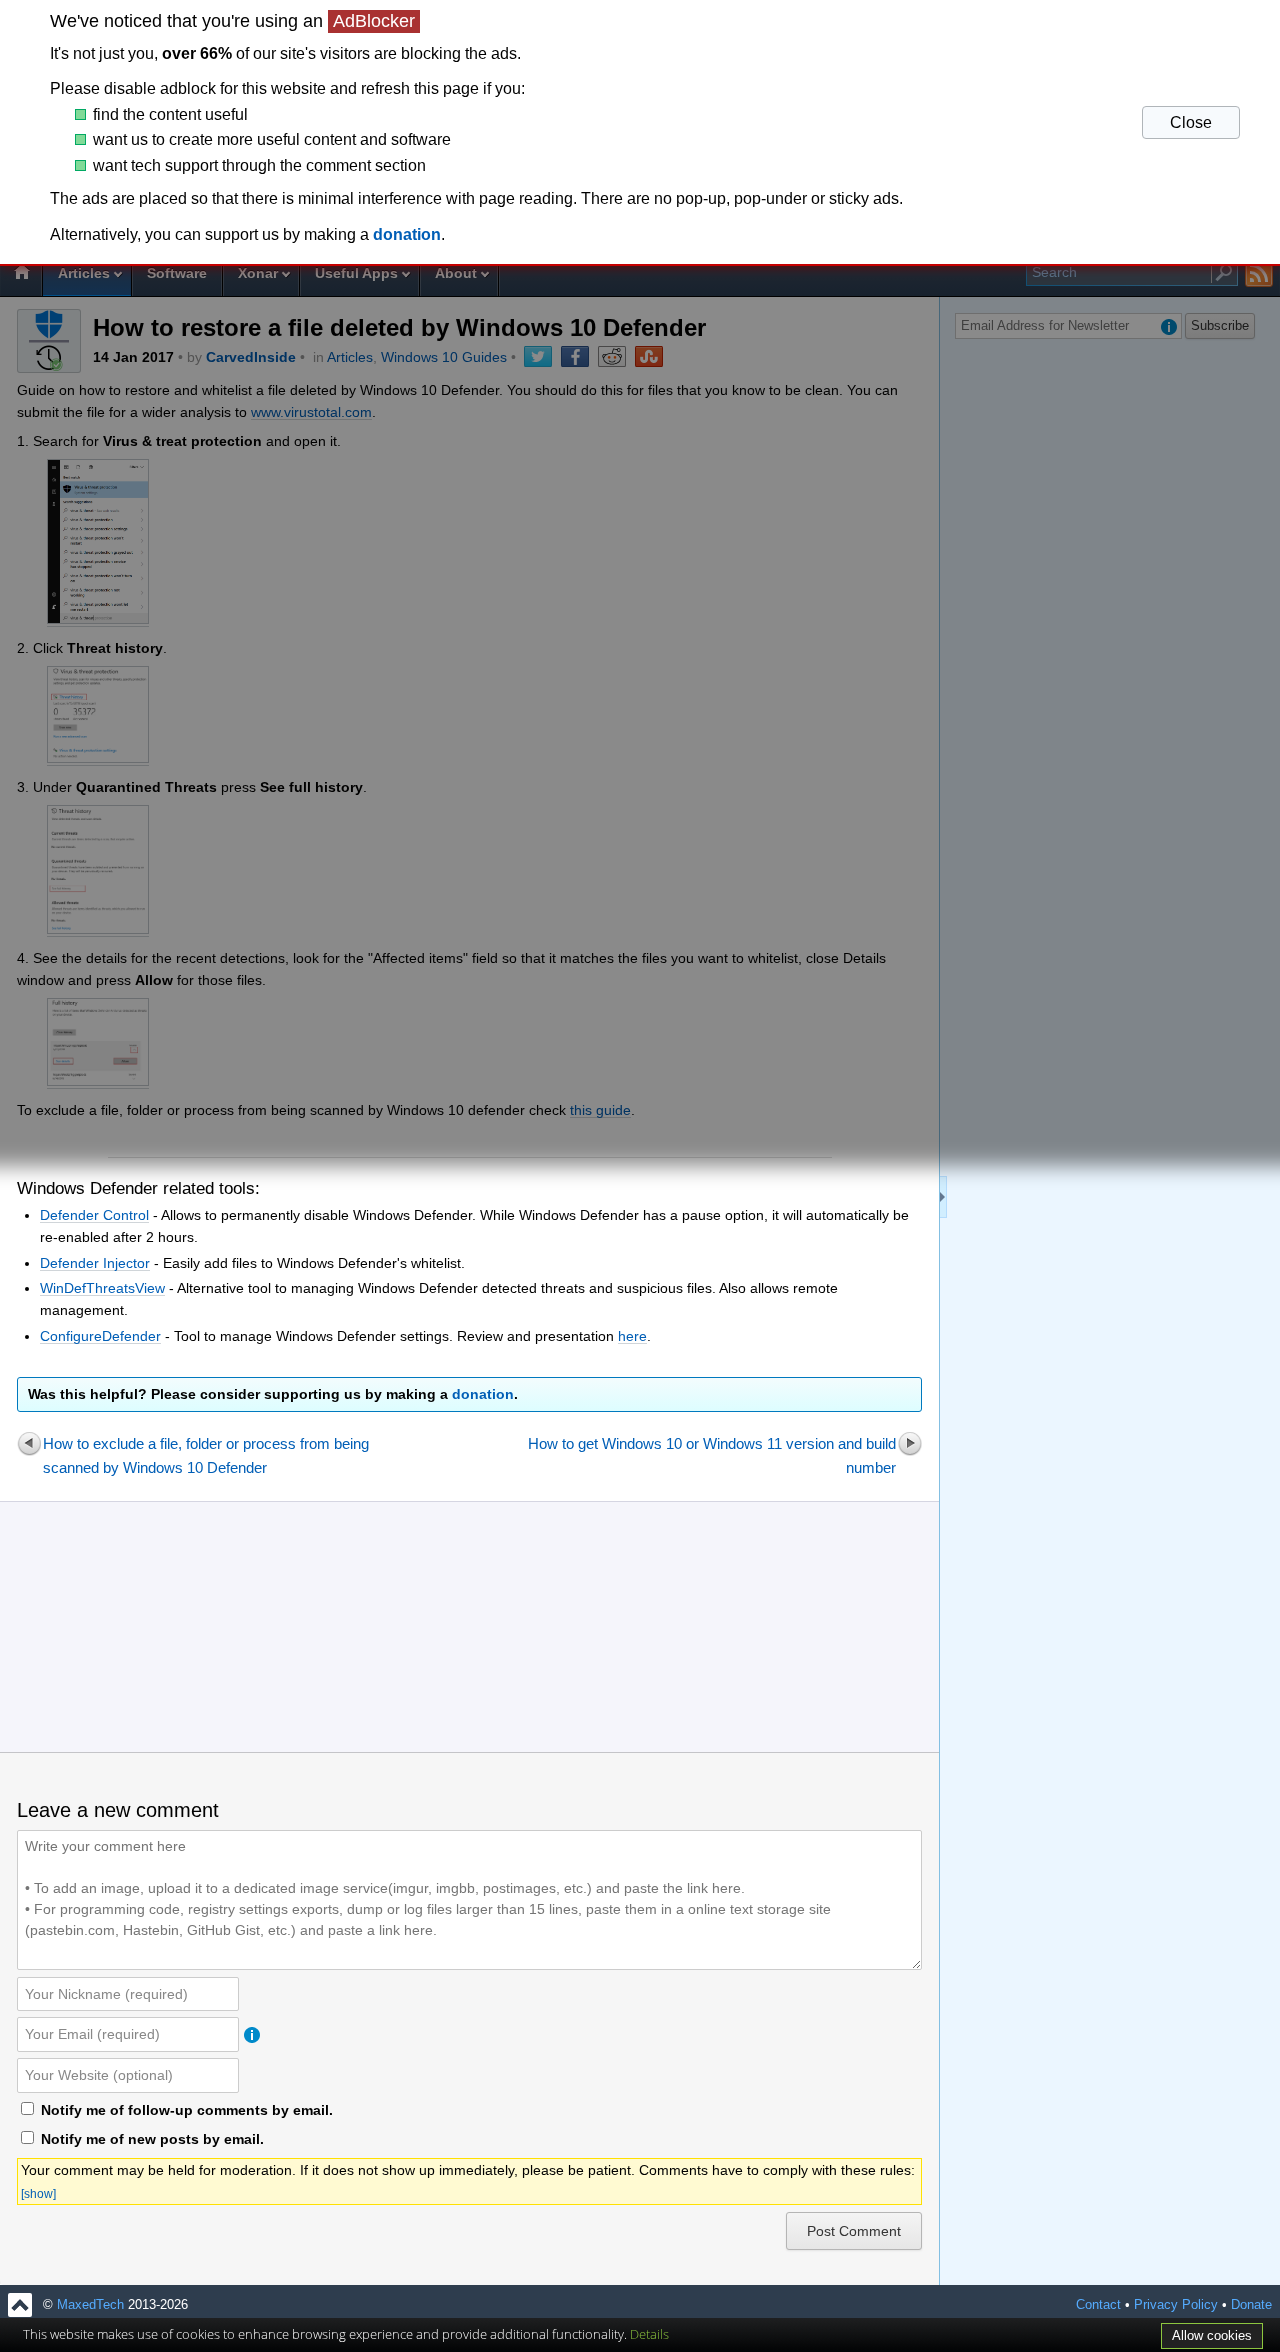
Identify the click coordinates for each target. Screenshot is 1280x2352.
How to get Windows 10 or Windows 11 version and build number (712, 1456)
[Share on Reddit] (612, 356)
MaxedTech (90, 2305)
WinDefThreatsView (102, 1288)
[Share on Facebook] (575, 356)
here (632, 1336)
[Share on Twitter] (538, 356)
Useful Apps (356, 273)
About (456, 273)
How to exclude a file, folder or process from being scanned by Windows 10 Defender (206, 1456)
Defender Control (94, 1215)
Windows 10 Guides (444, 357)
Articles (84, 273)
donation (483, 1394)
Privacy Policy (1176, 2305)
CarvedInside (251, 357)
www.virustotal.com (311, 412)
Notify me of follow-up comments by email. (187, 2110)
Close (1191, 122)
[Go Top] (20, 2305)
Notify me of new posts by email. (152, 2139)
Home (21, 275)
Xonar (258, 273)
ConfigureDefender (100, 1336)
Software (177, 273)
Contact (1098, 2305)
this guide (600, 1110)
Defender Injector (95, 1263)
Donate (1251, 2305)
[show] (38, 2194)
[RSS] (1259, 274)
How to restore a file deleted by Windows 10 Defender (399, 327)
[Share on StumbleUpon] (649, 356)
